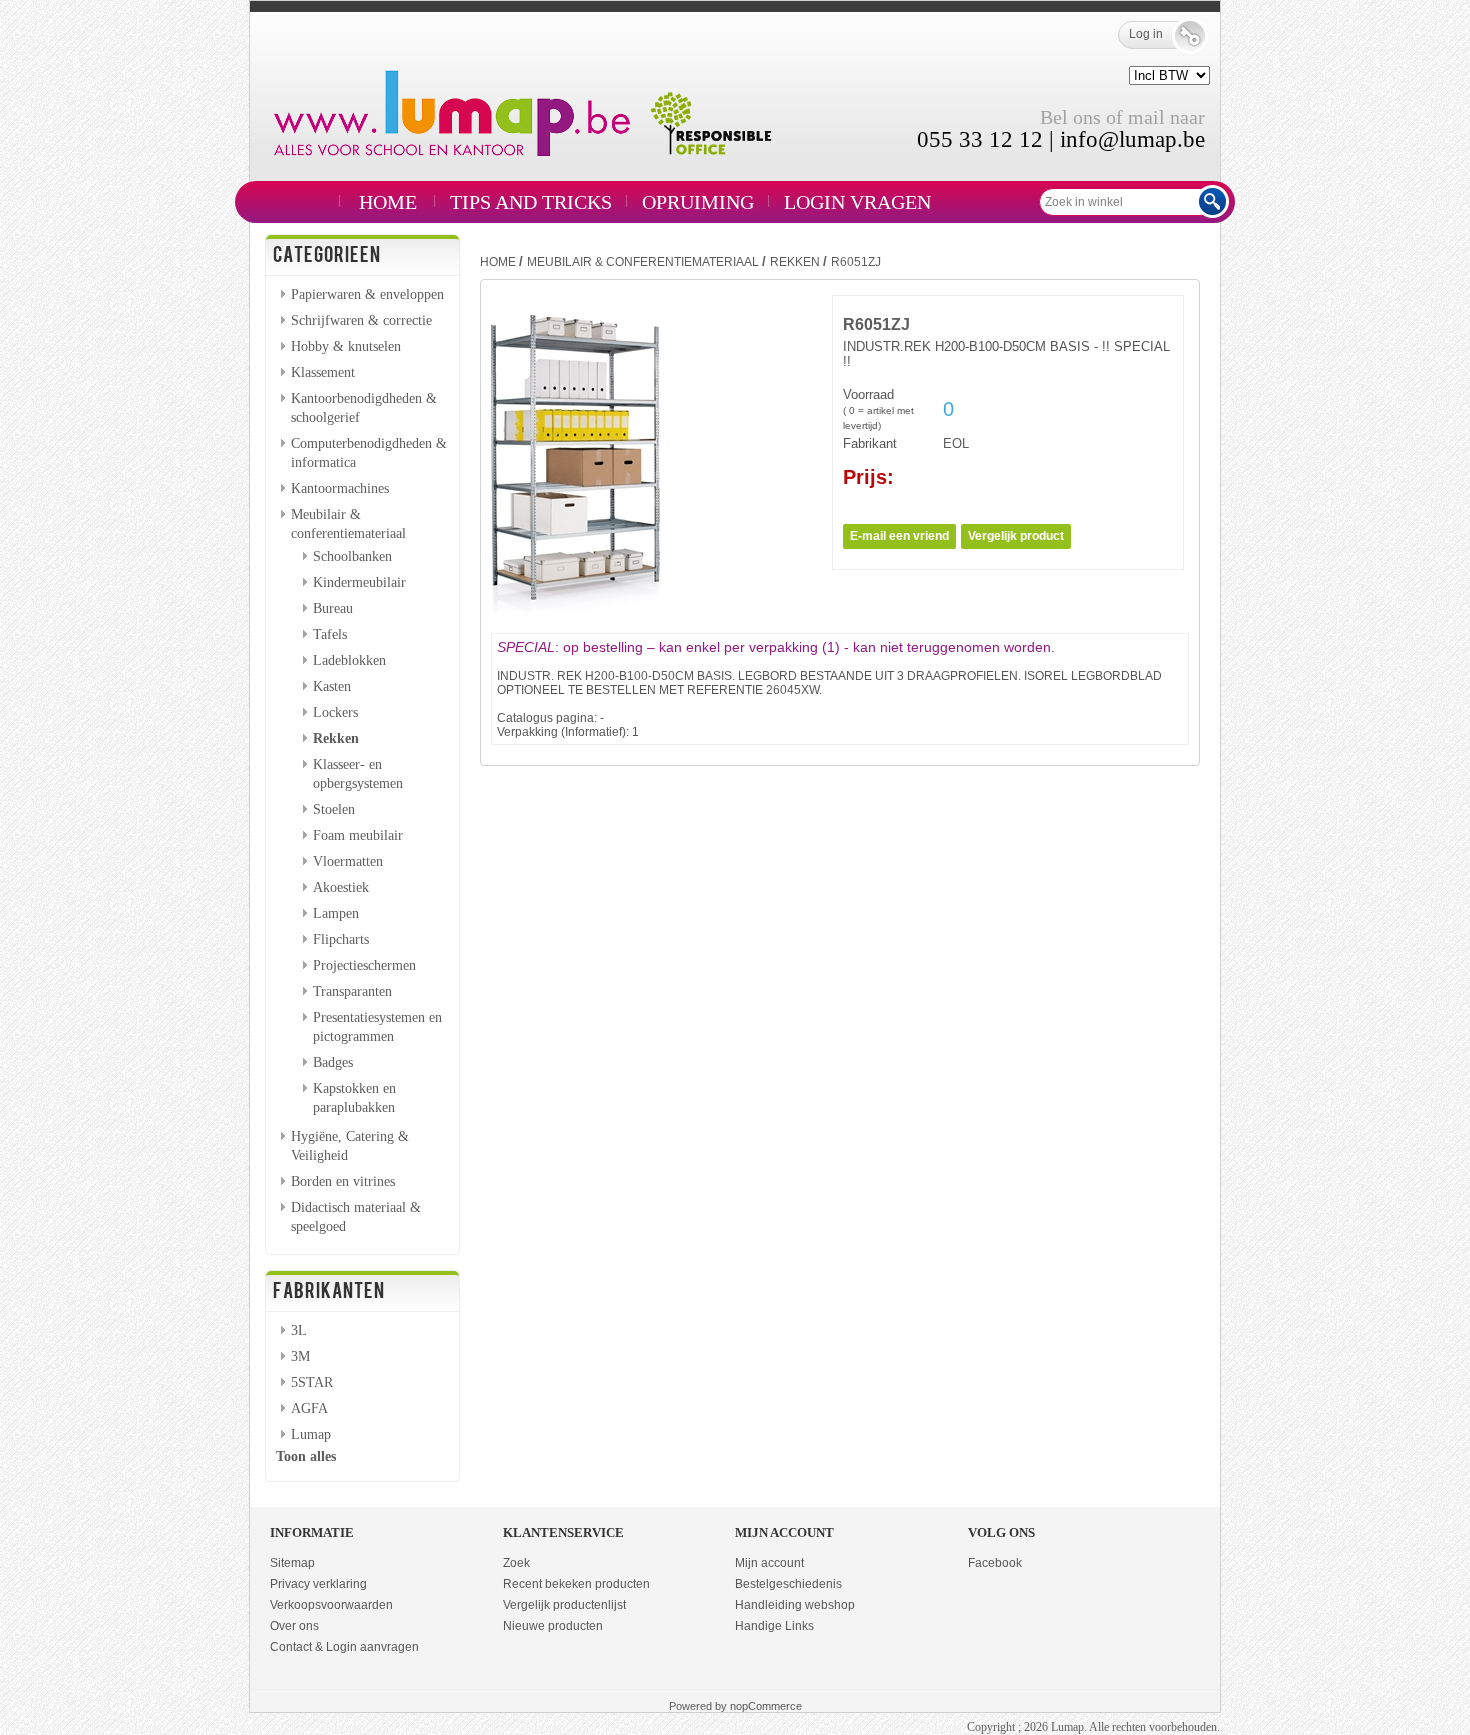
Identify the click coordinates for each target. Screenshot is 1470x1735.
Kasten (332, 686)
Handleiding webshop (795, 1605)
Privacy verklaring (318, 1584)
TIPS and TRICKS (531, 202)
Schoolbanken (352, 556)
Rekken (336, 738)
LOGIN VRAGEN (857, 202)
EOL (956, 443)
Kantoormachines (340, 488)
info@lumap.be (1132, 139)
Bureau (333, 608)
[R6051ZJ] (575, 611)
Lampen (336, 913)
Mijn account (769, 1563)
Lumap (311, 1434)
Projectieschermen (364, 965)
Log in (1146, 34)
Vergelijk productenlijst (564, 1605)
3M (300, 1356)
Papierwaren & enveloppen (367, 294)
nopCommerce (766, 1706)
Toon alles (306, 1456)
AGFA (309, 1408)
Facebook (995, 1563)
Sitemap (292, 1563)
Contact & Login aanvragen (344, 1647)
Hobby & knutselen (346, 346)
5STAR (312, 1382)
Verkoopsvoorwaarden (331, 1605)
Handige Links (774, 1626)
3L (299, 1330)
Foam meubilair (358, 835)
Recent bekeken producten (576, 1584)
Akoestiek (341, 887)
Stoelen (334, 809)
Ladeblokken (349, 660)
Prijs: (868, 477)
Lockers (335, 712)
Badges (333, 1062)
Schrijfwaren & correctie (361, 320)
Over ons (294, 1626)
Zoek (516, 1563)
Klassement (323, 372)
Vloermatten (348, 861)
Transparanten (352, 991)
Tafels (330, 634)
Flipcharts (341, 939)
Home (388, 202)
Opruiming (698, 202)
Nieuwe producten (553, 1626)
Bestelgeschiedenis (788, 1584)
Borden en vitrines (343, 1181)
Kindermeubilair (359, 582)
